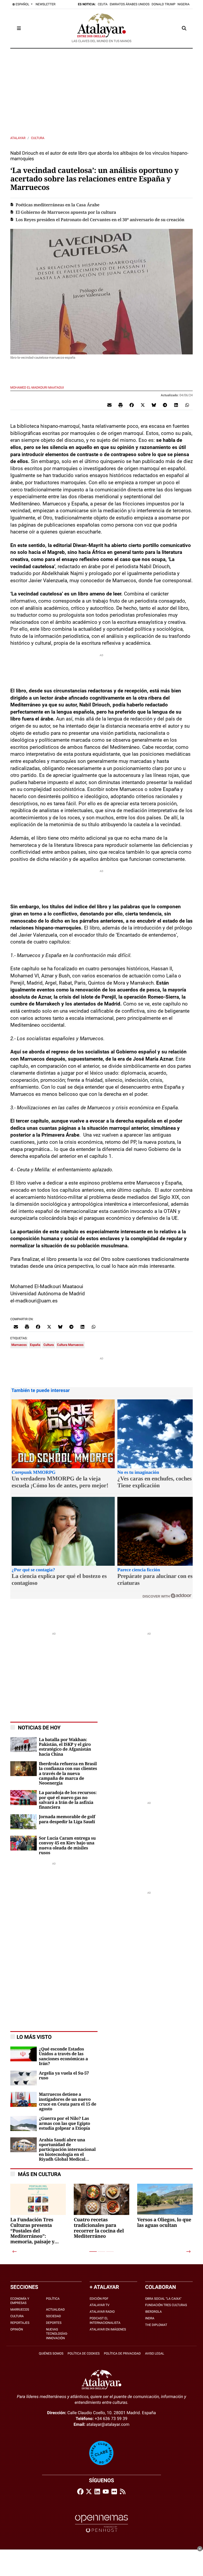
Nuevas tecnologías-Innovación (57, 2334)
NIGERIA (184, 4)
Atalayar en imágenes (108, 2329)
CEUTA (103, 4)
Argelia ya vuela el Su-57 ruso (64, 2076)
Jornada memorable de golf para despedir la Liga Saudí (67, 1819)
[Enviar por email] (109, 405)
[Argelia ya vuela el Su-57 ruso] (24, 2078)
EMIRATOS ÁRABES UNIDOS (130, 4)
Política (53, 2299)
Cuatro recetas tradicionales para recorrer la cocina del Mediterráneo (99, 2228)
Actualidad (55, 2310)
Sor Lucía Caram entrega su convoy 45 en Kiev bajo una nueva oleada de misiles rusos (67, 1846)
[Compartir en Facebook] (132, 405)
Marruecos (19, 1345)
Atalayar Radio (102, 2312)
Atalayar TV (100, 2305)
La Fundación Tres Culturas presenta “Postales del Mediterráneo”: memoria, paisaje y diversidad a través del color (37, 2231)
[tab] (93, 2252)
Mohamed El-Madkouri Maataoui (37, 388)
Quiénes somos (51, 2353)
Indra (150, 2318)
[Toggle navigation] (19, 28)
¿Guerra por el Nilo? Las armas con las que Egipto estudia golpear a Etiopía (64, 2123)
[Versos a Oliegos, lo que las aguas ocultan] (165, 2212)
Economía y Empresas (20, 2301)
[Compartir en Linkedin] (176, 405)
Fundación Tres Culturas (166, 2305)
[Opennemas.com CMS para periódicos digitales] (101, 2523)
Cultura (38, 138)
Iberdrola (153, 2312)
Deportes (54, 2323)
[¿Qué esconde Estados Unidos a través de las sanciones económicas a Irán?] (24, 2054)
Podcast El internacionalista (105, 2321)
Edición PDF (99, 2299)
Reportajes (20, 2323)
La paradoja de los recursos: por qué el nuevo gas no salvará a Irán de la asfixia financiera (68, 1800)
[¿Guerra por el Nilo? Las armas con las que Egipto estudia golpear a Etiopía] (24, 2123)
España (35, 1345)
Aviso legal (155, 2353)
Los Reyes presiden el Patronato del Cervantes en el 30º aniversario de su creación (100, 220)
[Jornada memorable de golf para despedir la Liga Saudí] (24, 1821)
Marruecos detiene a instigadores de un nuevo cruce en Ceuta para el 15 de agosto (68, 2102)
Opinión (17, 2329)
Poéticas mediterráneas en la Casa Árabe (57, 205)
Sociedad (54, 2316)
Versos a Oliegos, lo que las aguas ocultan (164, 2223)
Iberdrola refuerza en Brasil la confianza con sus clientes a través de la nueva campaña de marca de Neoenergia (68, 1774)
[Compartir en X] (143, 405)
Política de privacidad (122, 2353)
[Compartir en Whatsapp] (187, 405)
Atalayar (18, 138)
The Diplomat (156, 2325)
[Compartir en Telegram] (165, 405)
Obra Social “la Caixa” (163, 2299)
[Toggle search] (184, 28)
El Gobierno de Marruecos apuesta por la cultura (66, 212)
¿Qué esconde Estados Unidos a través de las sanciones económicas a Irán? (63, 2056)
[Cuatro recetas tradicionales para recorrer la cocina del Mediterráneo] (101, 2212)
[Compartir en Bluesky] (154, 405)
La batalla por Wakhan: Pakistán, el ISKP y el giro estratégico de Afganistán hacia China (65, 1747)
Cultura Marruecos (70, 1345)
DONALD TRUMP (164, 4)
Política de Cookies (84, 2353)
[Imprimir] (121, 405)
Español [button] (22, 4)
